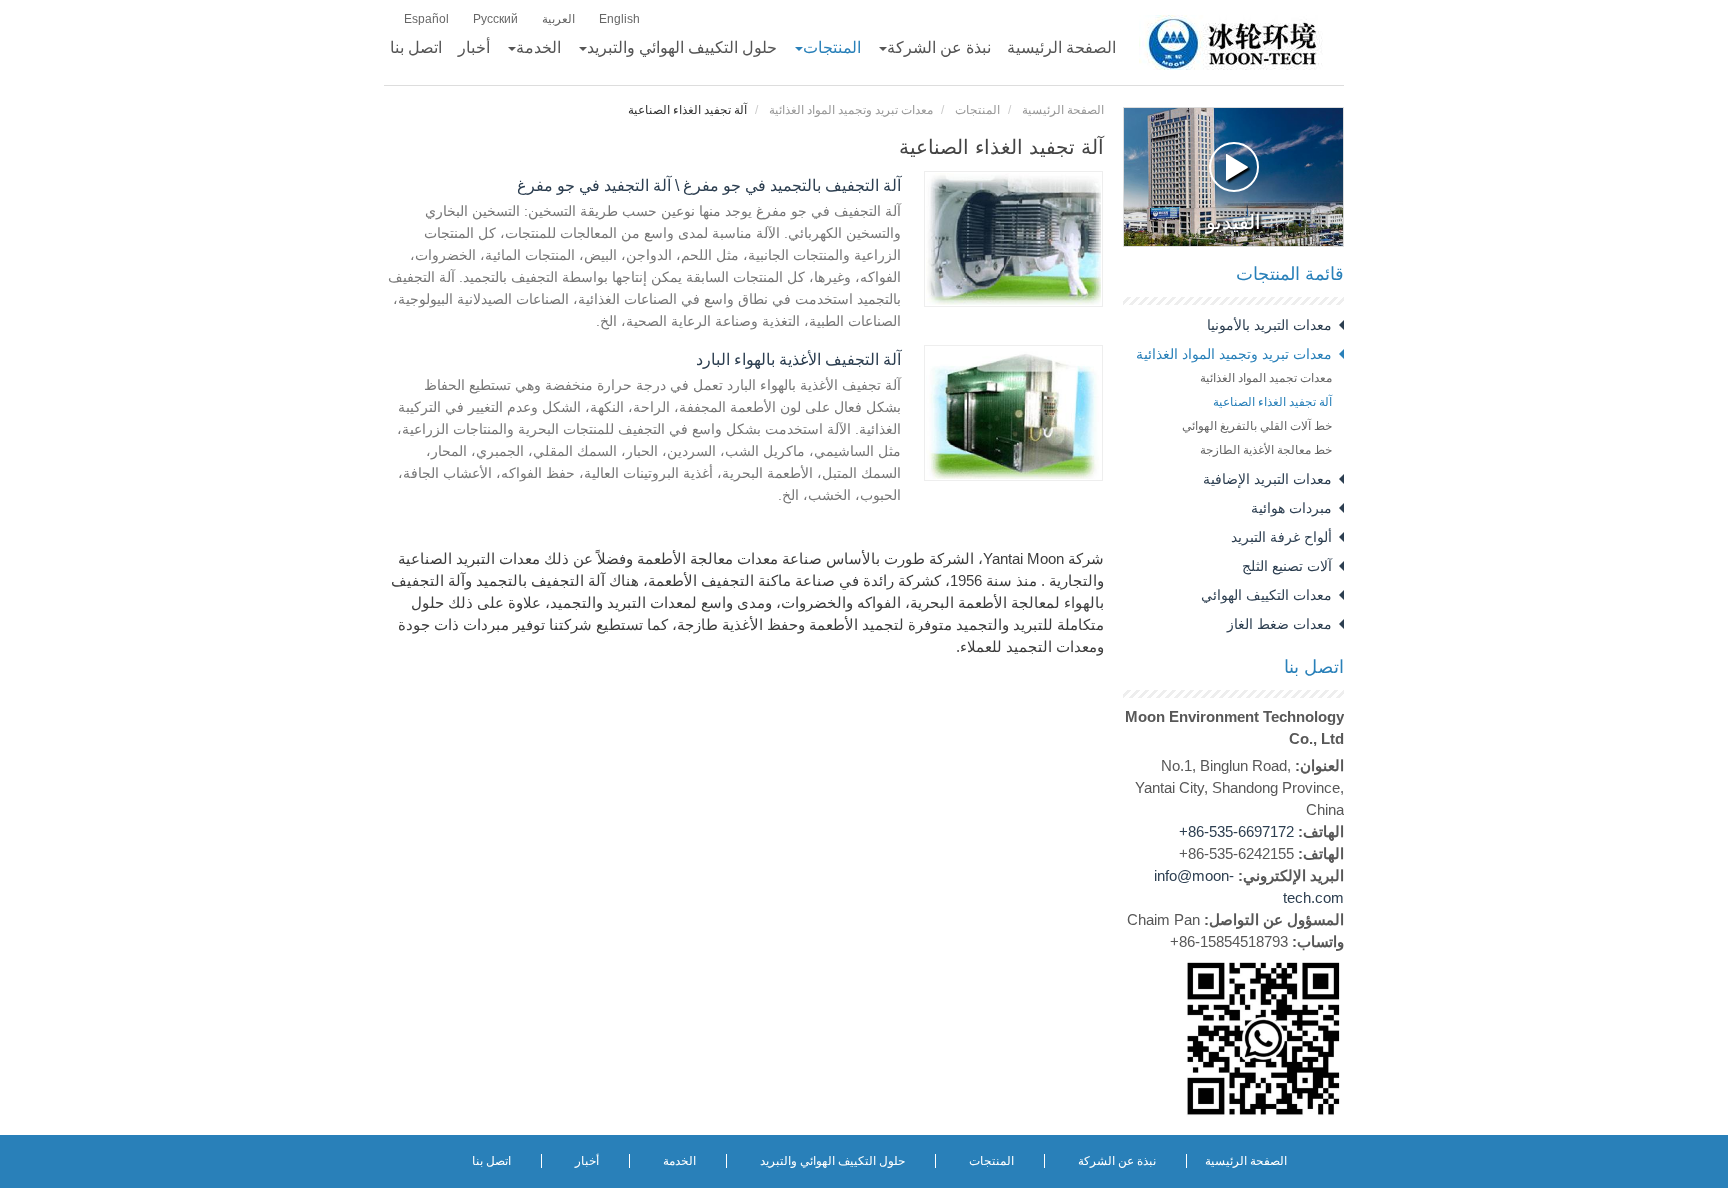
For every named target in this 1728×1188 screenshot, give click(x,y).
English (619, 19)
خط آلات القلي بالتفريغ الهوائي (1257, 426)
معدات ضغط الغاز (1279, 624)
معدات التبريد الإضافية (1267, 479)
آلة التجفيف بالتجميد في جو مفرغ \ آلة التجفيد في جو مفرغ (709, 185)
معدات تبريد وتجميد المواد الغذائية (851, 110)
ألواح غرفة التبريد (1281, 537)
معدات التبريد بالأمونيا (1269, 325)
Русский (495, 19)
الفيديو (1233, 222)
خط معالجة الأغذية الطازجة (1266, 450)
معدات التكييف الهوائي (1266, 595)
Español (426, 19)
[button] (934, 48)
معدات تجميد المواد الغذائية (1266, 378)
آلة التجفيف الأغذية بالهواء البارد (798, 359)
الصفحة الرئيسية (1063, 110)
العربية (558, 19)
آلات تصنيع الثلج (1287, 566)
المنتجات (977, 110)
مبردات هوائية (1291, 508)
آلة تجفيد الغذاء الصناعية (1272, 402)
